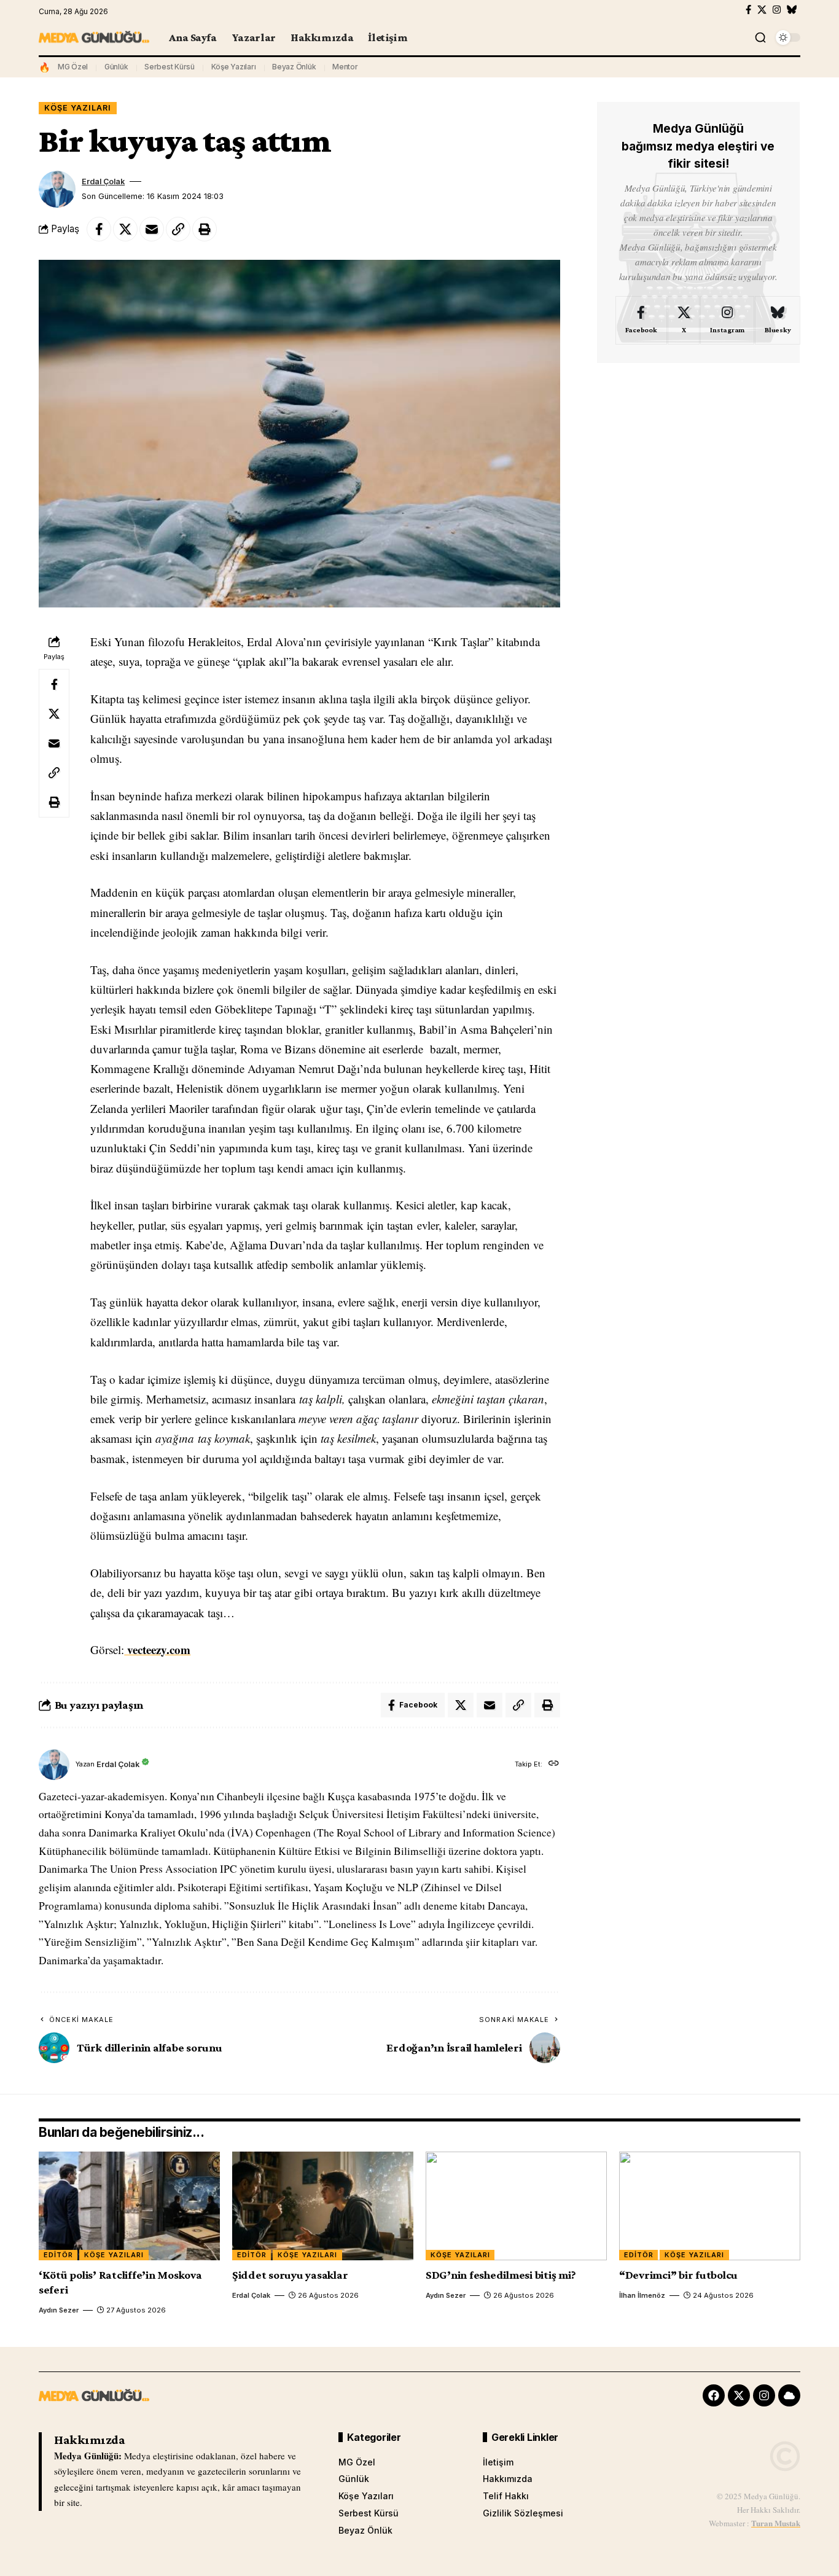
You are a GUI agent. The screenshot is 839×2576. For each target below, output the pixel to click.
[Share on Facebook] (99, 229)
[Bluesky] (792, 10)
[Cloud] (789, 2395)
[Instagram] (777, 10)
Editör (58, 2255)
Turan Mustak (776, 2523)
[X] (762, 10)
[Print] (205, 229)
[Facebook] (748, 10)
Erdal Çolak (103, 181)
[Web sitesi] (554, 1764)
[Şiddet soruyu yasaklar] (323, 2206)
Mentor (345, 67)
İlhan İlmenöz (642, 2295)
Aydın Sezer (59, 2310)
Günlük (116, 67)
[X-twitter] (739, 2395)
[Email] (152, 229)
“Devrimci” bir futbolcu (678, 2275)
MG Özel (73, 67)
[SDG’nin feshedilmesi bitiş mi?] (516, 2206)
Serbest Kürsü (170, 67)
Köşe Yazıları (234, 67)
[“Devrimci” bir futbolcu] (710, 2206)
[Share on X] (125, 229)
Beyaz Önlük (294, 67)
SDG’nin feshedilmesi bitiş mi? (501, 2275)
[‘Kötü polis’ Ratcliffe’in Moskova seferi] (129, 2206)
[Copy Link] (178, 229)
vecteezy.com (157, 1649)
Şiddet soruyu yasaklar (290, 2275)
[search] (760, 37)
